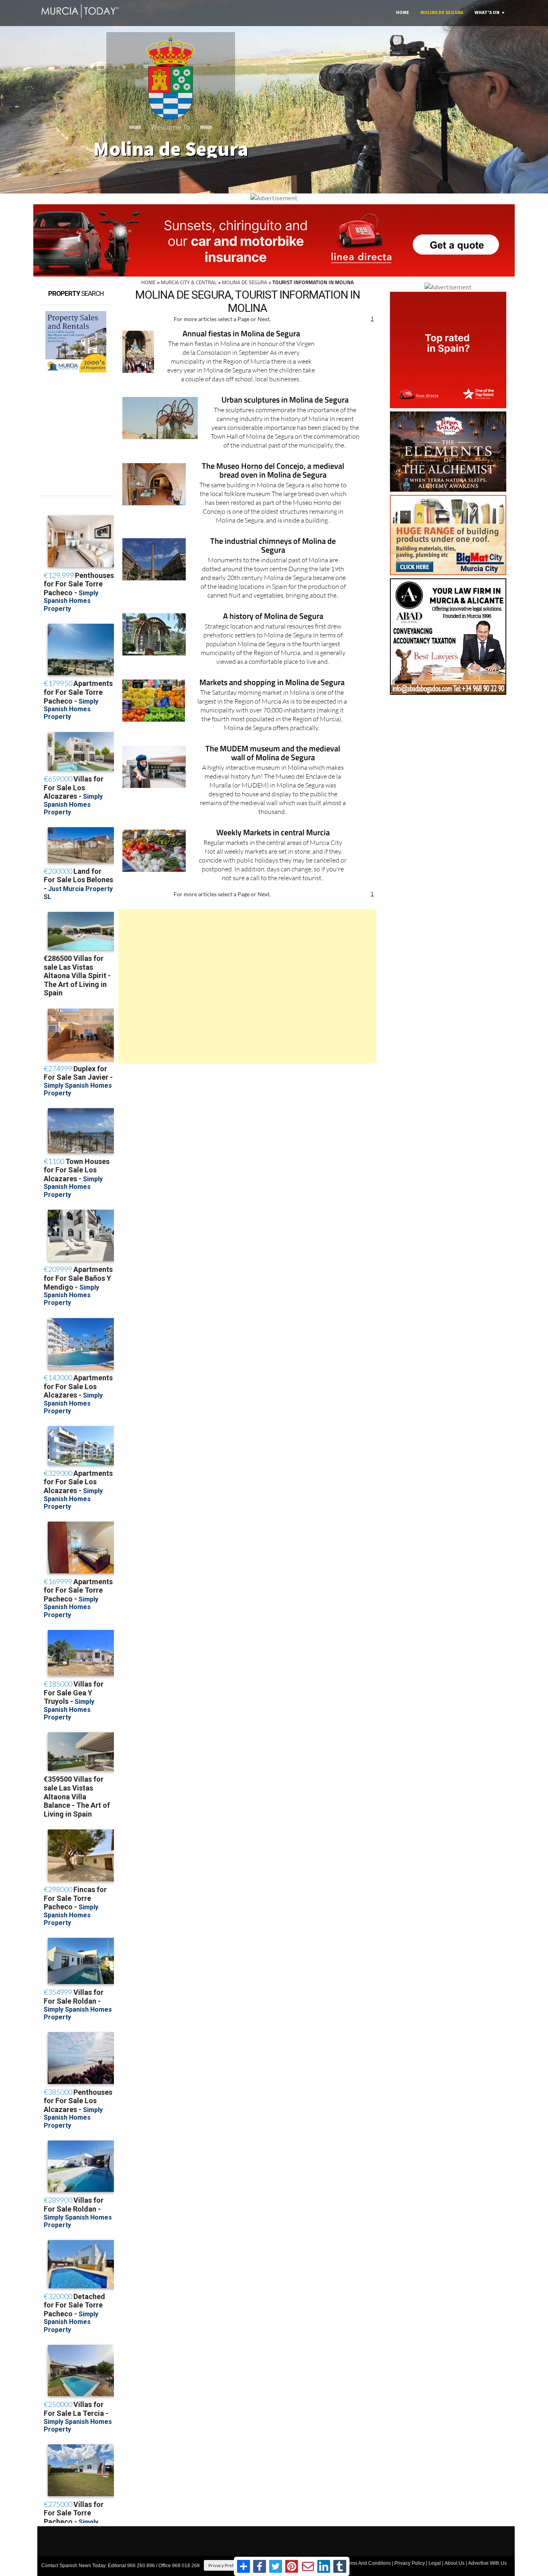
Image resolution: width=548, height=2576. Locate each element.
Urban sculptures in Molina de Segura (285, 400)
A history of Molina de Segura (273, 617)
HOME (148, 282)
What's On (487, 12)
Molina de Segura (442, 12)
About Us (455, 2563)
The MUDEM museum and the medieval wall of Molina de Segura (273, 754)
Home (403, 12)
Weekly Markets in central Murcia (273, 833)
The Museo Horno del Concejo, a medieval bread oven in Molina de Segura (273, 471)
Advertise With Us (487, 2563)
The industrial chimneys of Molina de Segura (273, 546)
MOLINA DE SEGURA (245, 282)
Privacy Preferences (229, 2565)
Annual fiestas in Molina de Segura (241, 334)
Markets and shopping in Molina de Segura (272, 683)
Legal (435, 2563)
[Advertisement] (247, 986)
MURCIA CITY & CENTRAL (189, 282)
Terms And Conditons (367, 2563)
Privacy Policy (410, 2563)
